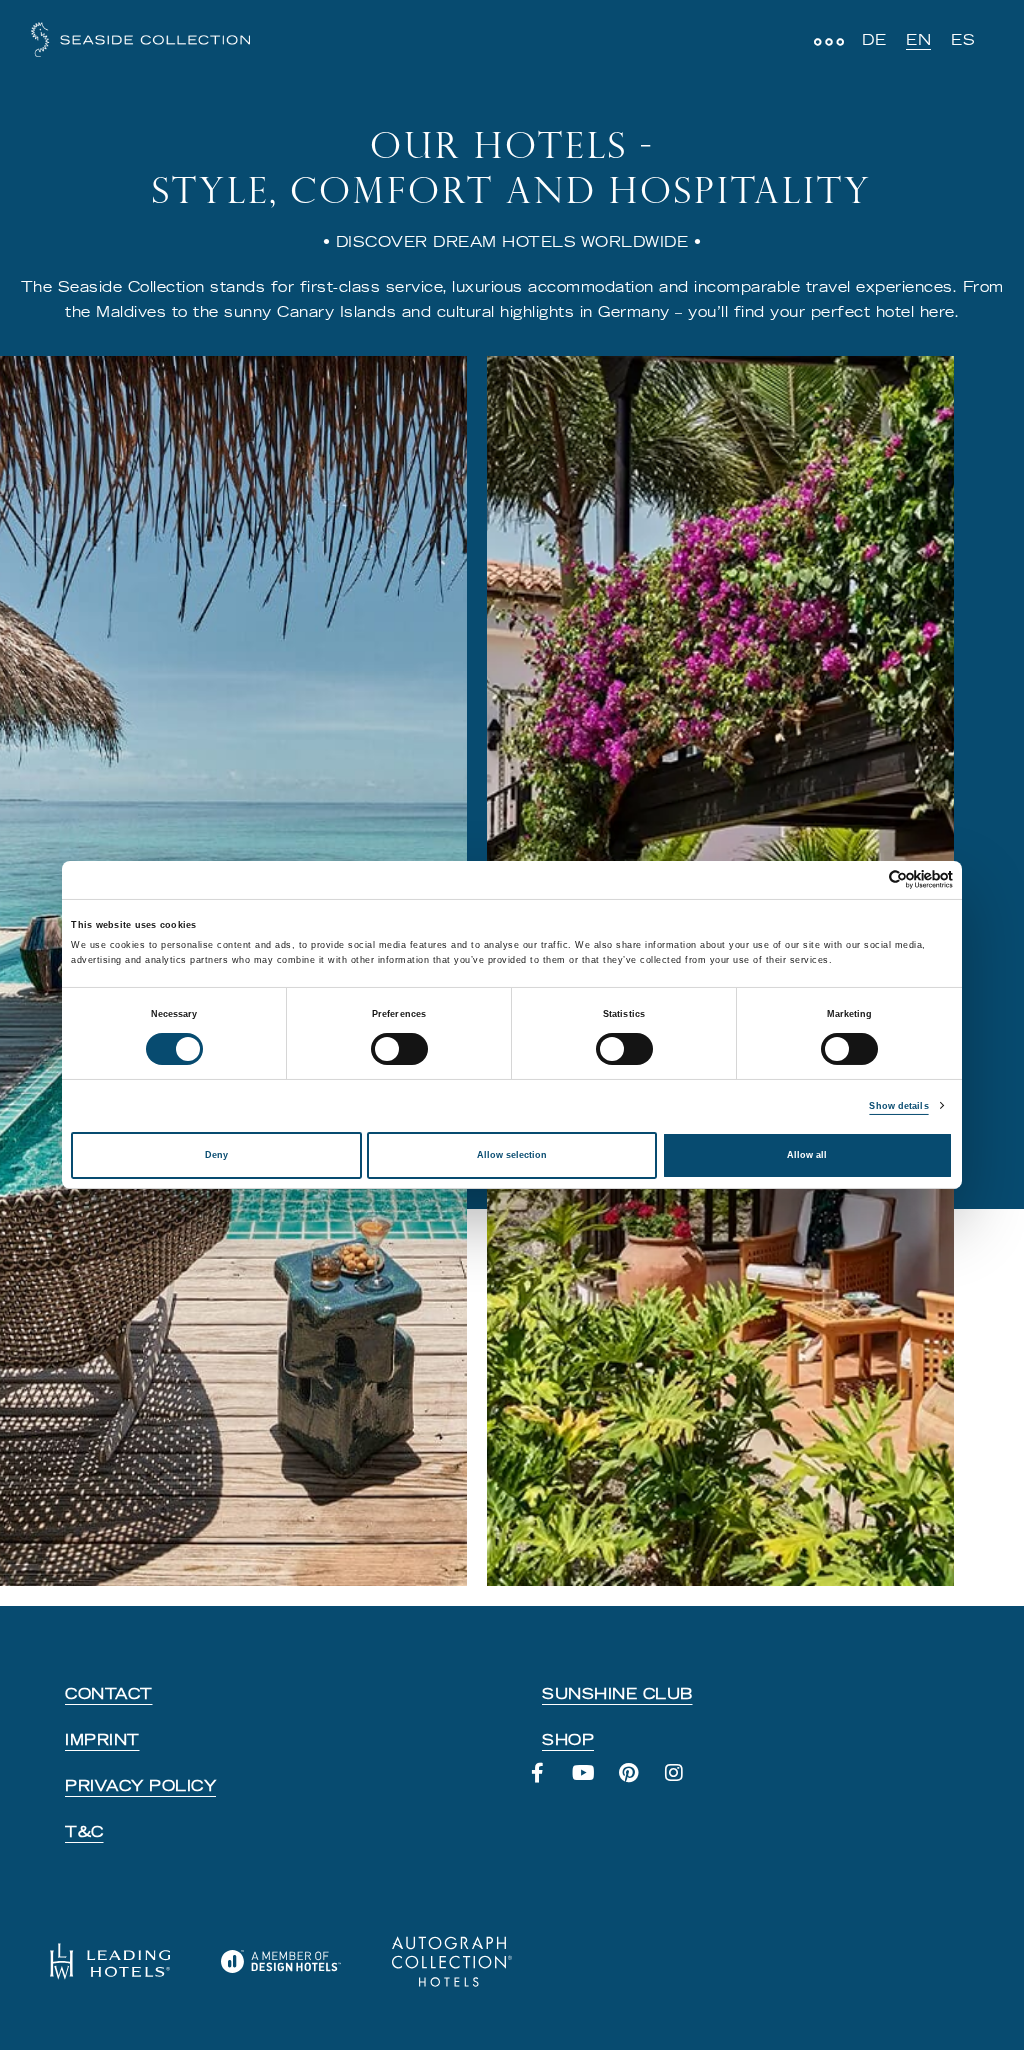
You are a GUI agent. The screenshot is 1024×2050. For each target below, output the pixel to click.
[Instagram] (685, 1783)
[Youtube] (594, 1783)
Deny (216, 1155)
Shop (568, 1740)
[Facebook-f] (548, 1783)
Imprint (102, 1740)
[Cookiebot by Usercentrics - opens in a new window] (865, 879)
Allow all (807, 1155)
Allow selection (512, 1155)
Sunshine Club (617, 1694)
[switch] (399, 1049)
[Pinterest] (639, 1783)
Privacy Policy (140, 1786)
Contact (109, 1694)
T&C (84, 1832)
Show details (898, 1106)
